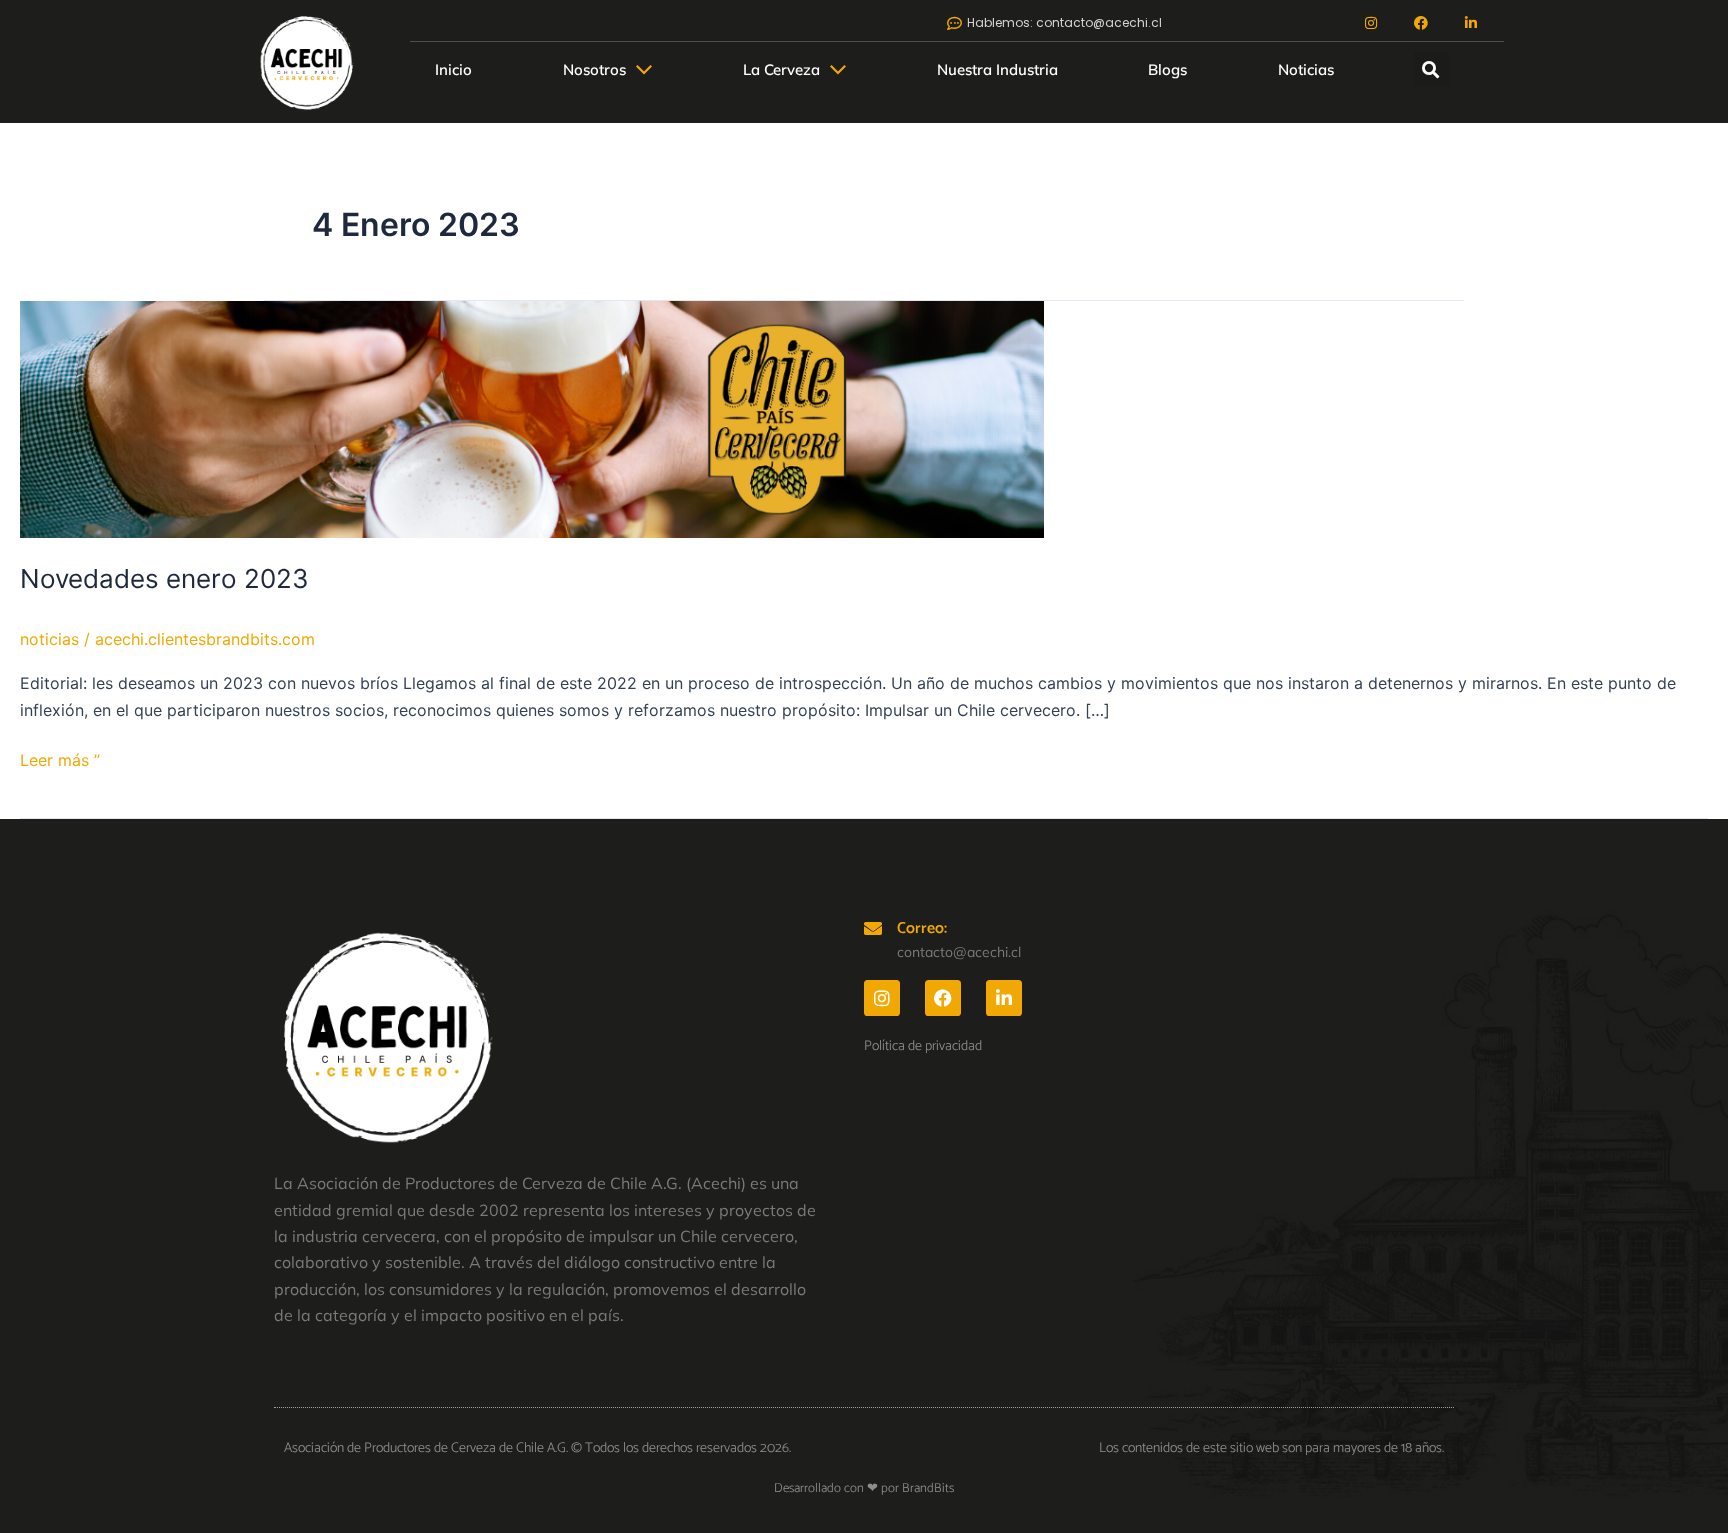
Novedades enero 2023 (164, 578)
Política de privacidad (923, 1046)
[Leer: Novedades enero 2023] (532, 418)
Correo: (922, 928)
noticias (49, 639)
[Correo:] (873, 928)
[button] (1431, 69)
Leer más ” (60, 758)
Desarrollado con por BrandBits (864, 1488)
